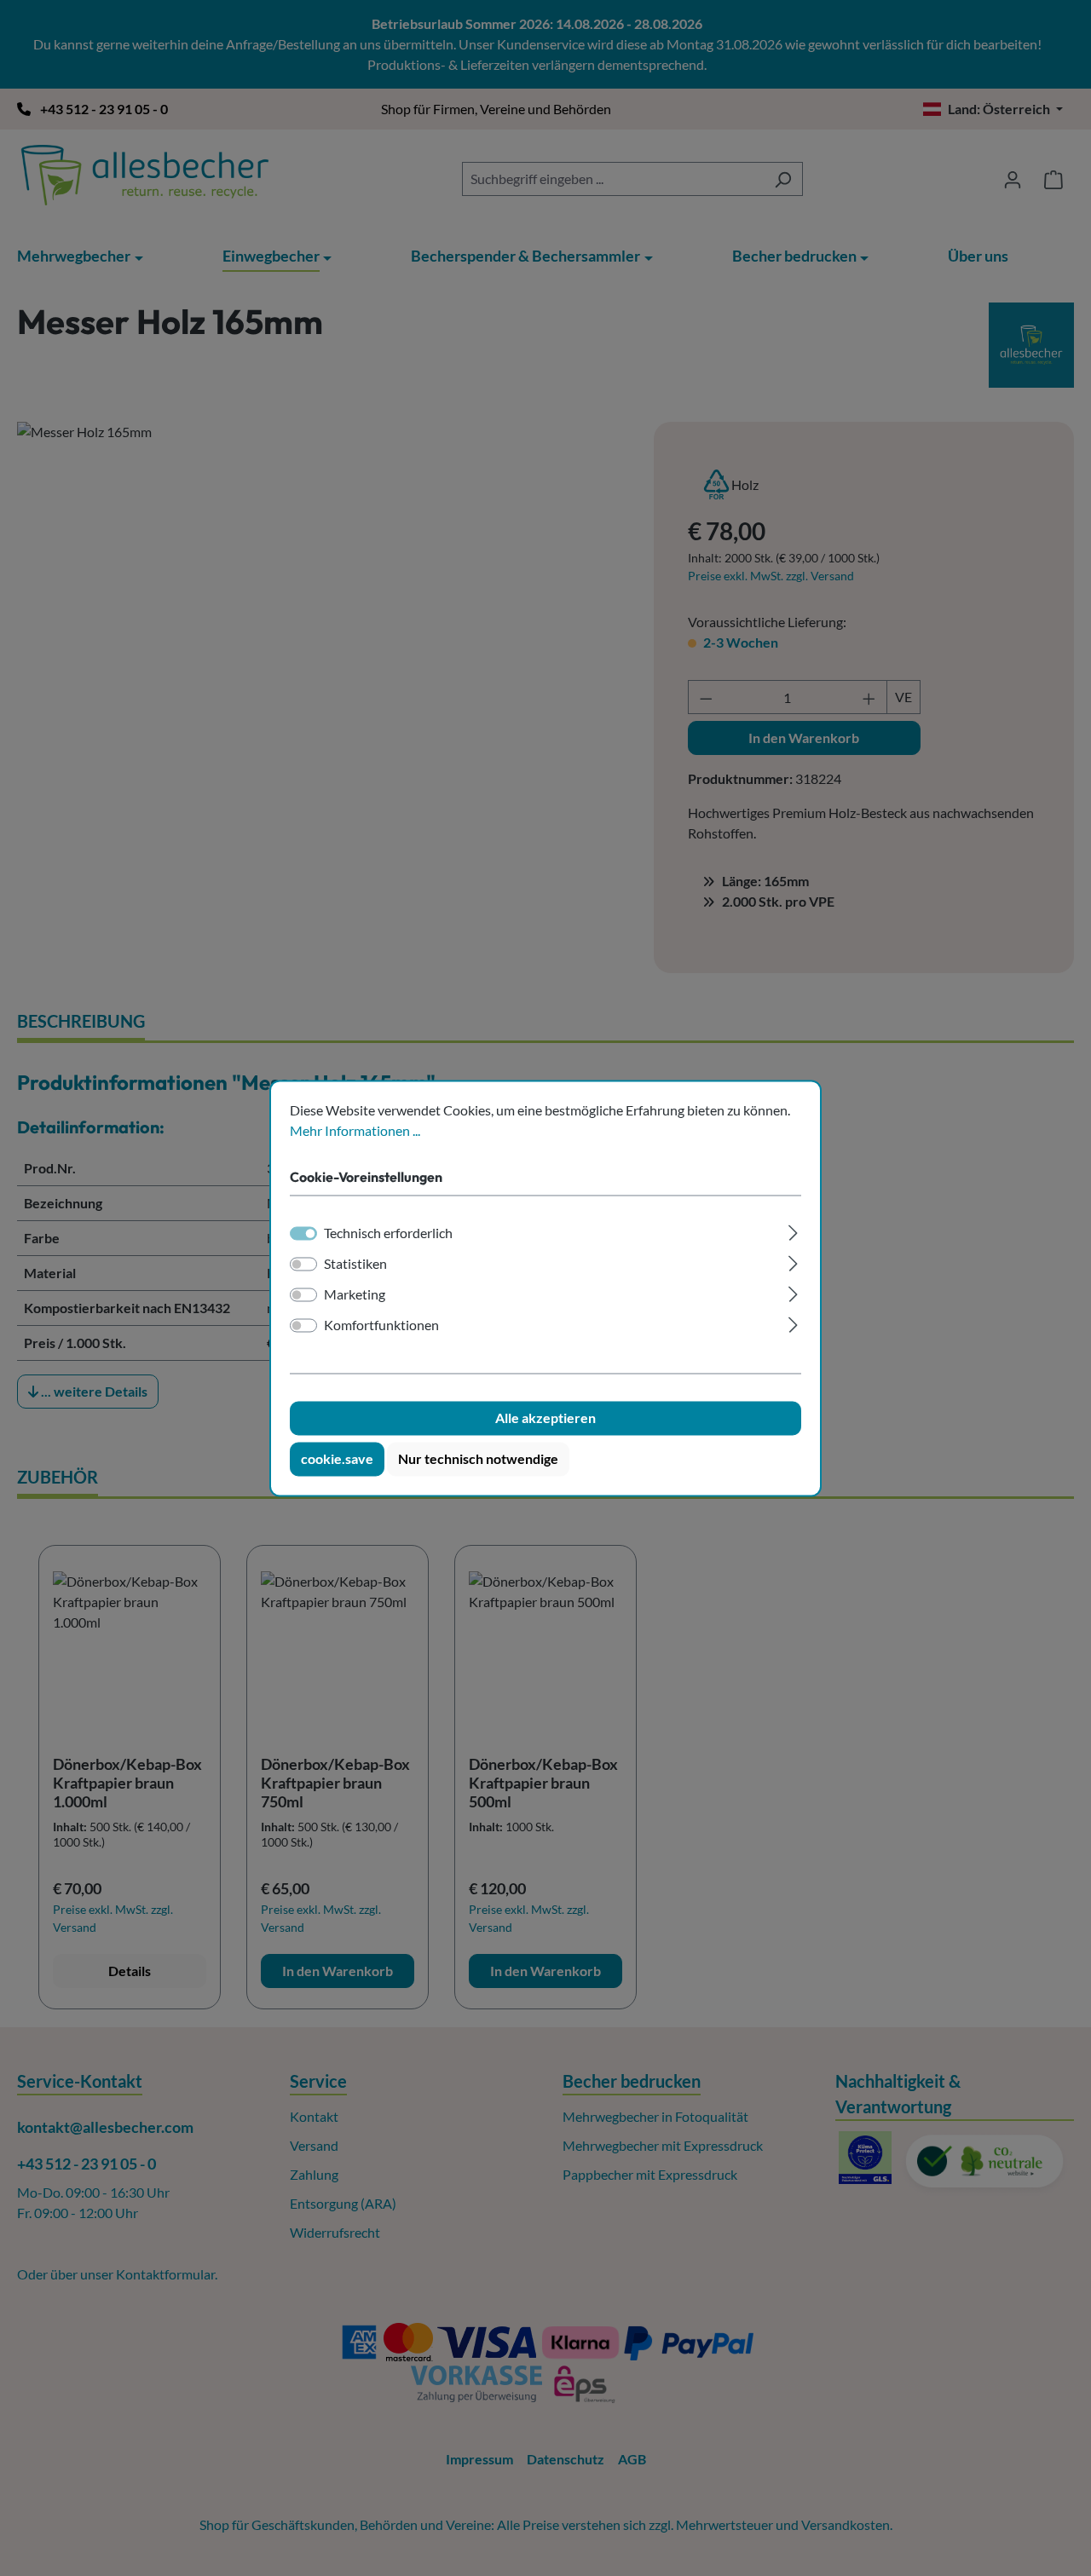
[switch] (303, 1264)
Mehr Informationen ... (355, 1130)
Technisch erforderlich (388, 1233)
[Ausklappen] (793, 1230)
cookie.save (337, 1458)
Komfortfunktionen (381, 1325)
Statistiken (355, 1263)
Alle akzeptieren (545, 1418)
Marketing (355, 1294)
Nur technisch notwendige (478, 1458)
